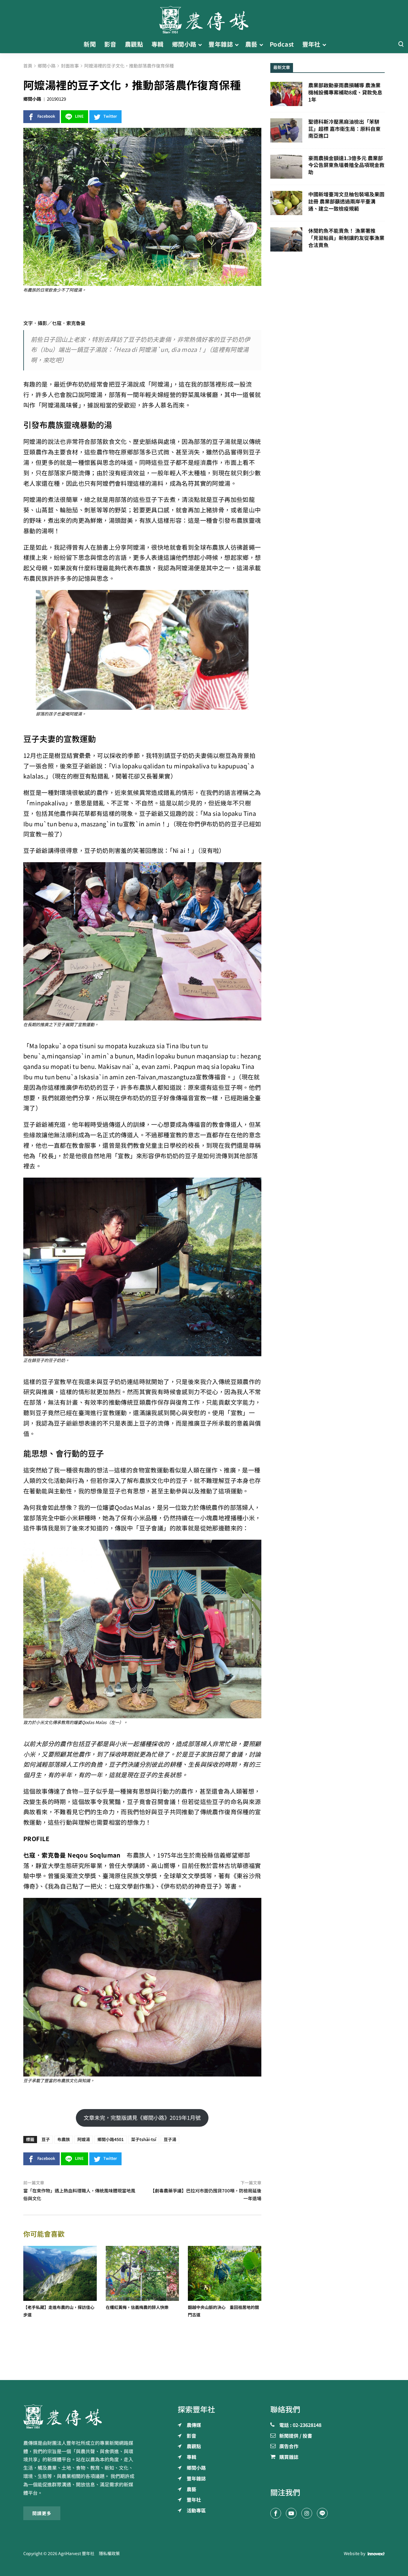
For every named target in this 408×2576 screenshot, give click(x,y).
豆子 (46, 2140)
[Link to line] (322, 2513)
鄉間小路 (32, 99)
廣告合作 (289, 2447)
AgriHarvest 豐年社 (76, 2554)
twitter (110, 116)
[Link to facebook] (276, 2513)
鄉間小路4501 (111, 2140)
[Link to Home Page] (204, 18)
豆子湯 (170, 2140)
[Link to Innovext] (376, 2554)
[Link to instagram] (307, 2513)
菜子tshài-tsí (144, 2140)
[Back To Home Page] (80, 2416)
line (79, 116)
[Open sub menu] (200, 45)
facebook (46, 116)
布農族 (64, 2140)
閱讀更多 (42, 2513)
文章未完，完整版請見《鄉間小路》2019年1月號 (142, 2118)
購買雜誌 (289, 2457)
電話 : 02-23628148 (300, 2425)
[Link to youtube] (291, 2513)
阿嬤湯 (84, 2140)
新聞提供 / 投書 (296, 2436)
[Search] (401, 44)
